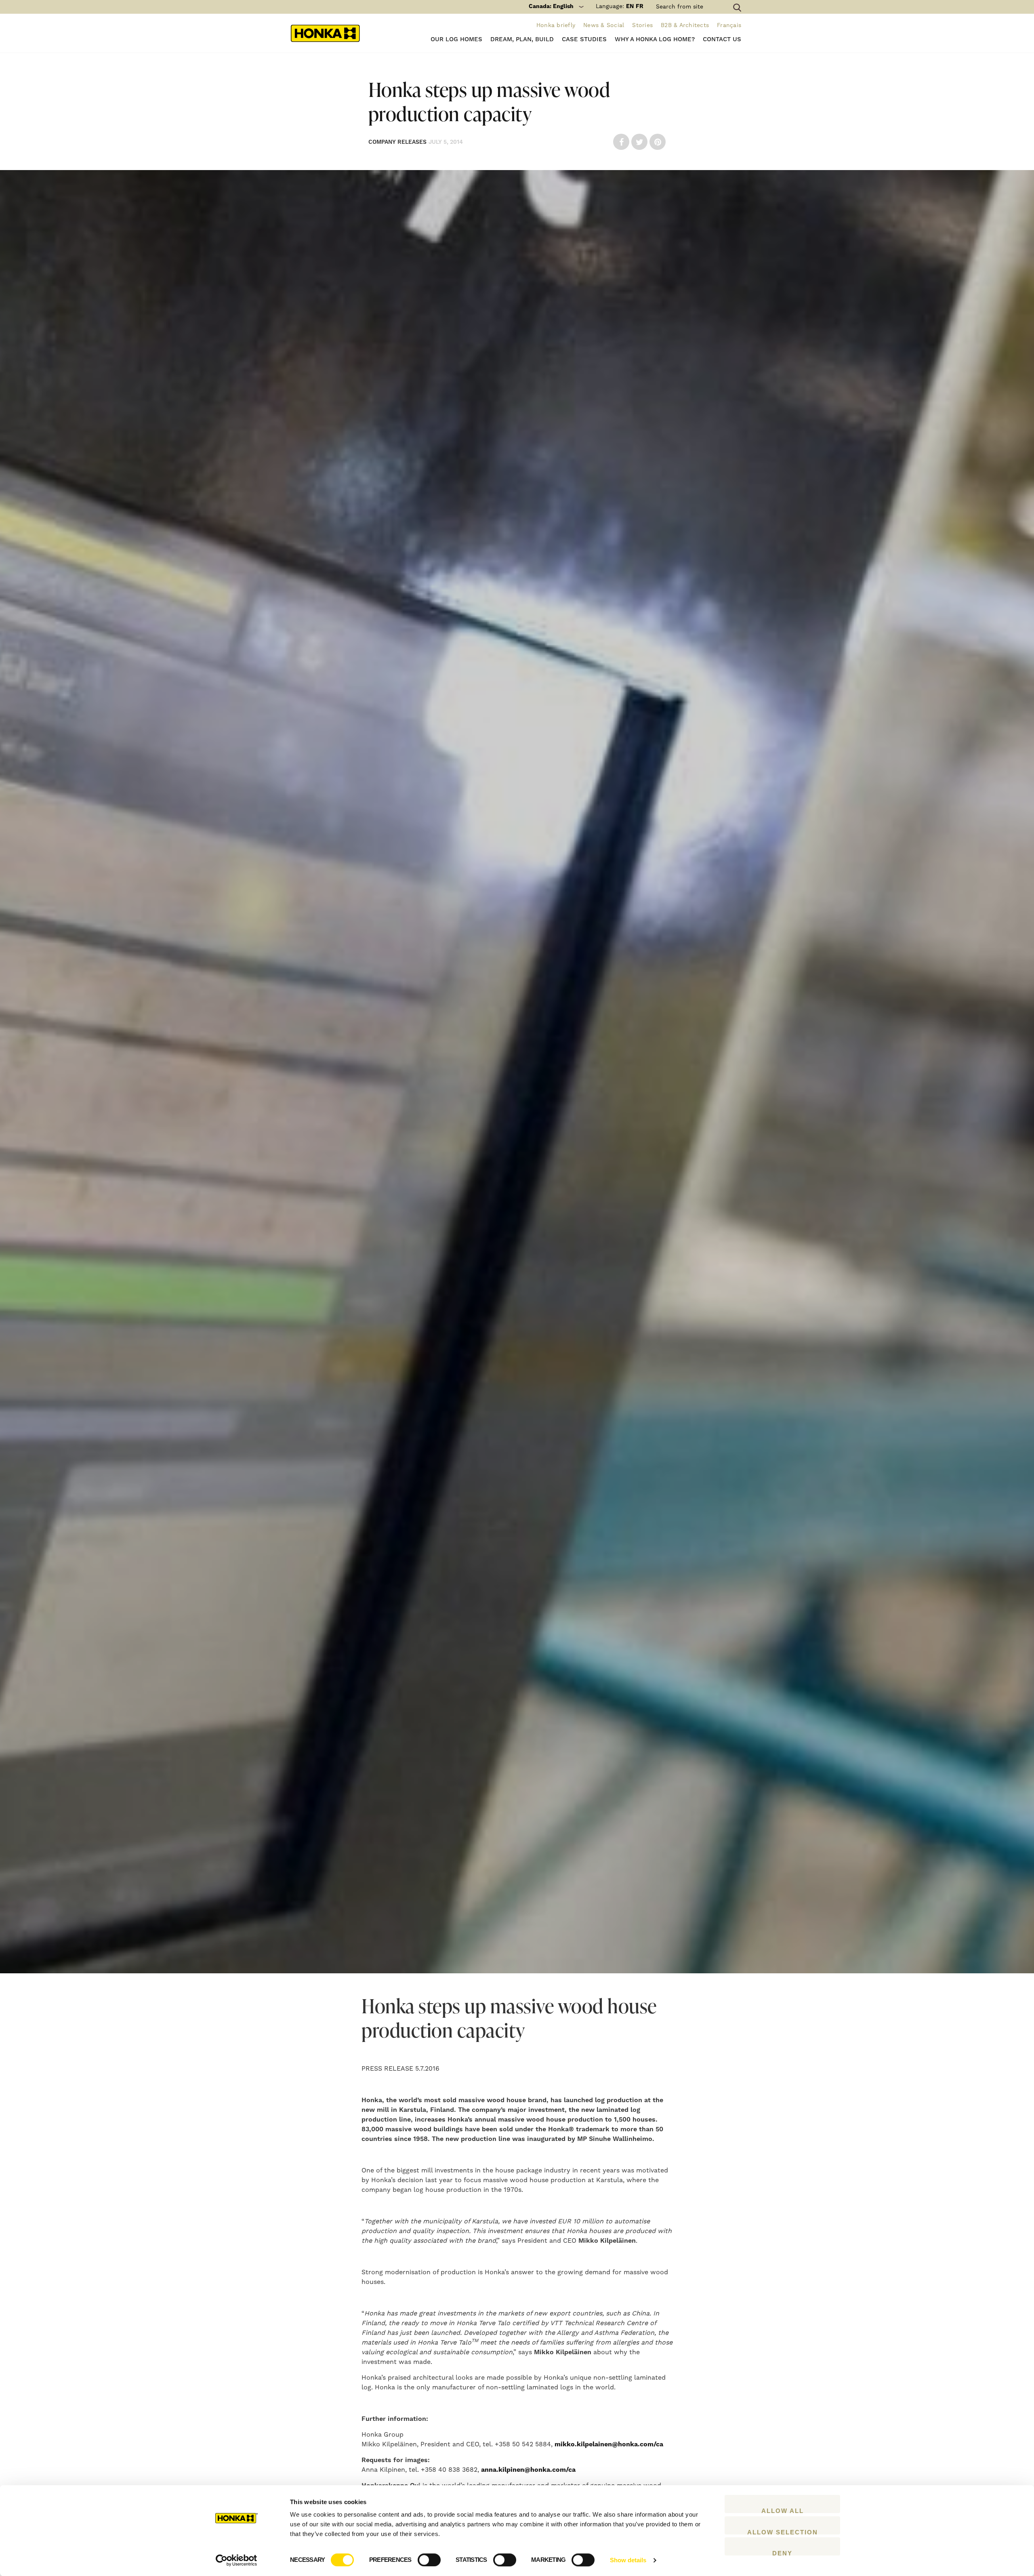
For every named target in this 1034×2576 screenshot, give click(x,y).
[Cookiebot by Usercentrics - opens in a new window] (236, 2560)
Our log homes (456, 39)
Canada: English (551, 6)
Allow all (783, 2510)
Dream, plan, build (522, 39)
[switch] (429, 2560)
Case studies (584, 39)
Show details (628, 2560)
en (630, 6)
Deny (782, 2553)
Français (729, 25)
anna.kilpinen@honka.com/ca (528, 2470)
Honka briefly (556, 25)
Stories (642, 25)
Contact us (722, 39)
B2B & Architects (685, 25)
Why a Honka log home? (655, 39)
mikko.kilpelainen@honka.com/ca (609, 2444)
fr (640, 6)
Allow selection (783, 2532)
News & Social (604, 25)
